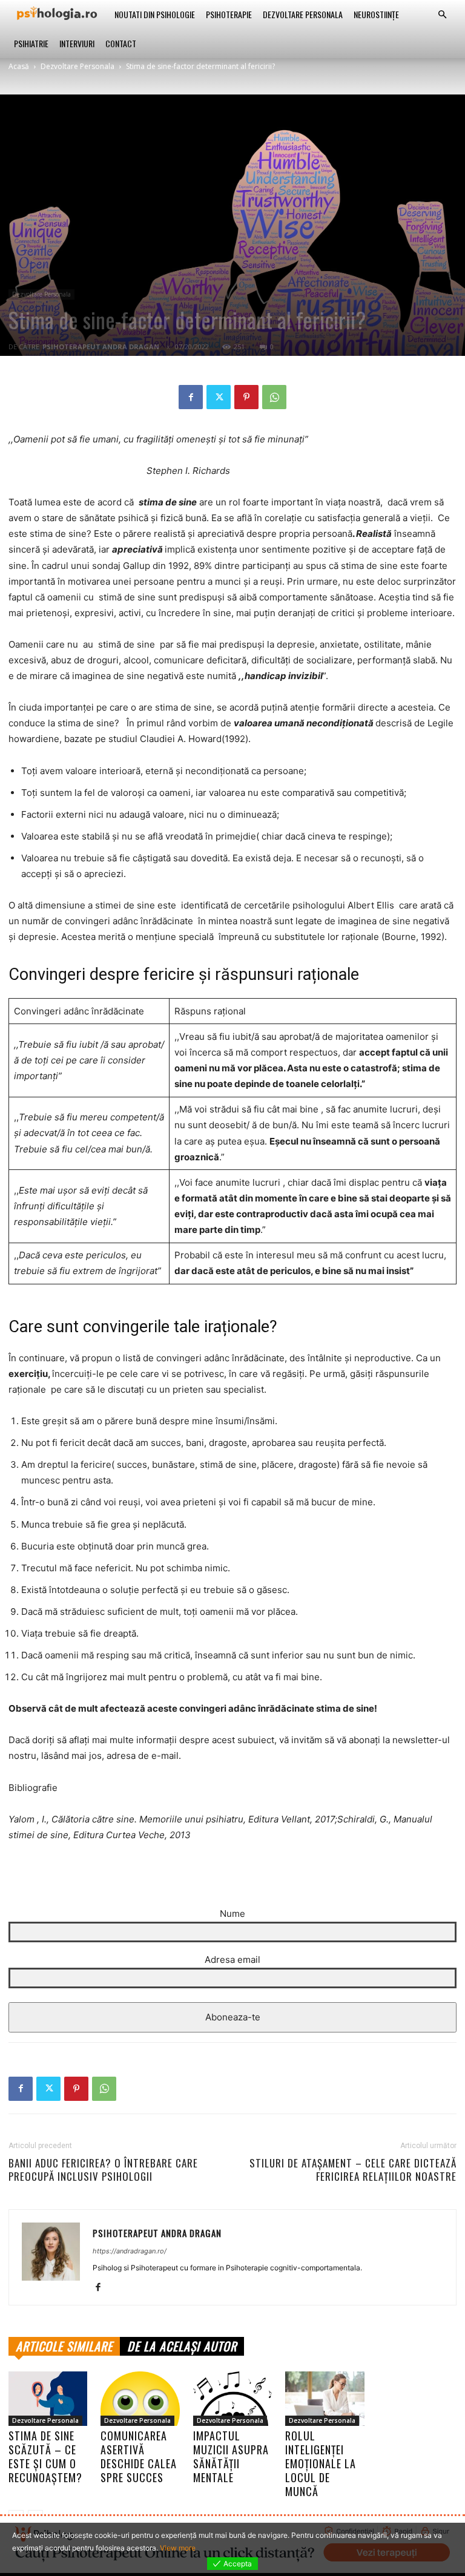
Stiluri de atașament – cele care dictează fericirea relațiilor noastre (353, 2170)
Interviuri (77, 43)
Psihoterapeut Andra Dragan (101, 347)
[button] (442, 15)
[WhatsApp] (274, 397)
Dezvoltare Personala (303, 14)
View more (178, 2548)
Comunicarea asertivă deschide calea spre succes (139, 2456)
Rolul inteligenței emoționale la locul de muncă (321, 2463)
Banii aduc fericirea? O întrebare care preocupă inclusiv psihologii (103, 2170)
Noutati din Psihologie (155, 14)
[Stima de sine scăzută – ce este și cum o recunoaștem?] (48, 2399)
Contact (121, 43)
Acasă (19, 66)
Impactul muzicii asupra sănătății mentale (231, 2456)
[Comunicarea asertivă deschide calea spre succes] (140, 2399)
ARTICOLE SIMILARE (64, 2346)
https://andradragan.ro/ (130, 2251)
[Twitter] (219, 397)
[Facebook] (191, 397)
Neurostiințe (376, 14)
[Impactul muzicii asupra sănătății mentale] (232, 2399)
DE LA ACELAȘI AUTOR (182, 2346)
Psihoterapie (229, 14)
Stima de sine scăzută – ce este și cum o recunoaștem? (45, 2456)
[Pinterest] (246, 397)
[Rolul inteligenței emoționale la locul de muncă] (325, 2399)
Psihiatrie (31, 43)
